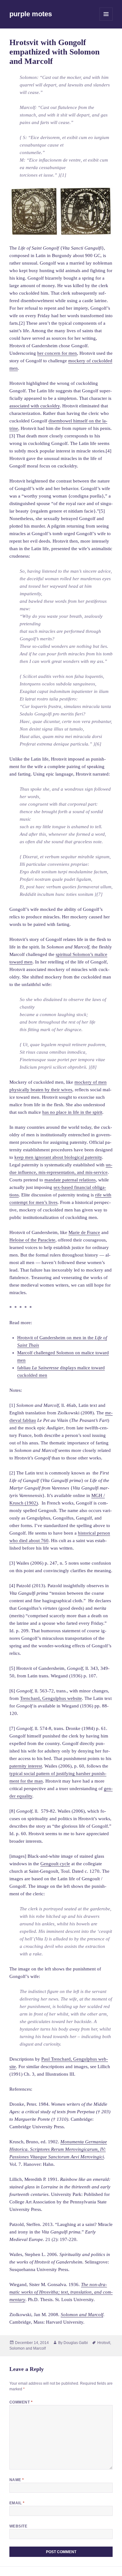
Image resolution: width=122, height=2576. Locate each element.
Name (17, 2480)
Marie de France (84, 1232)
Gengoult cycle (55, 1864)
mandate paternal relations (70, 1180)
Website (18, 2526)
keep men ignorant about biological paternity (58, 1157)
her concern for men (57, 353)
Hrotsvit (104, 2343)
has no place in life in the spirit (72, 1112)
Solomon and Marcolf (28, 2348)
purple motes (31, 14)
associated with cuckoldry (35, 406)
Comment (21, 2402)
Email (17, 2503)
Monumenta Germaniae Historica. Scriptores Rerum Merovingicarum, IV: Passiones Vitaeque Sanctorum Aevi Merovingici (58, 2149)
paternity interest (26, 1766)
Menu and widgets (106, 21)
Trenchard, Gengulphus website (51, 1698)
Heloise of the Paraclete (32, 1240)
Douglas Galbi (76, 2343)
